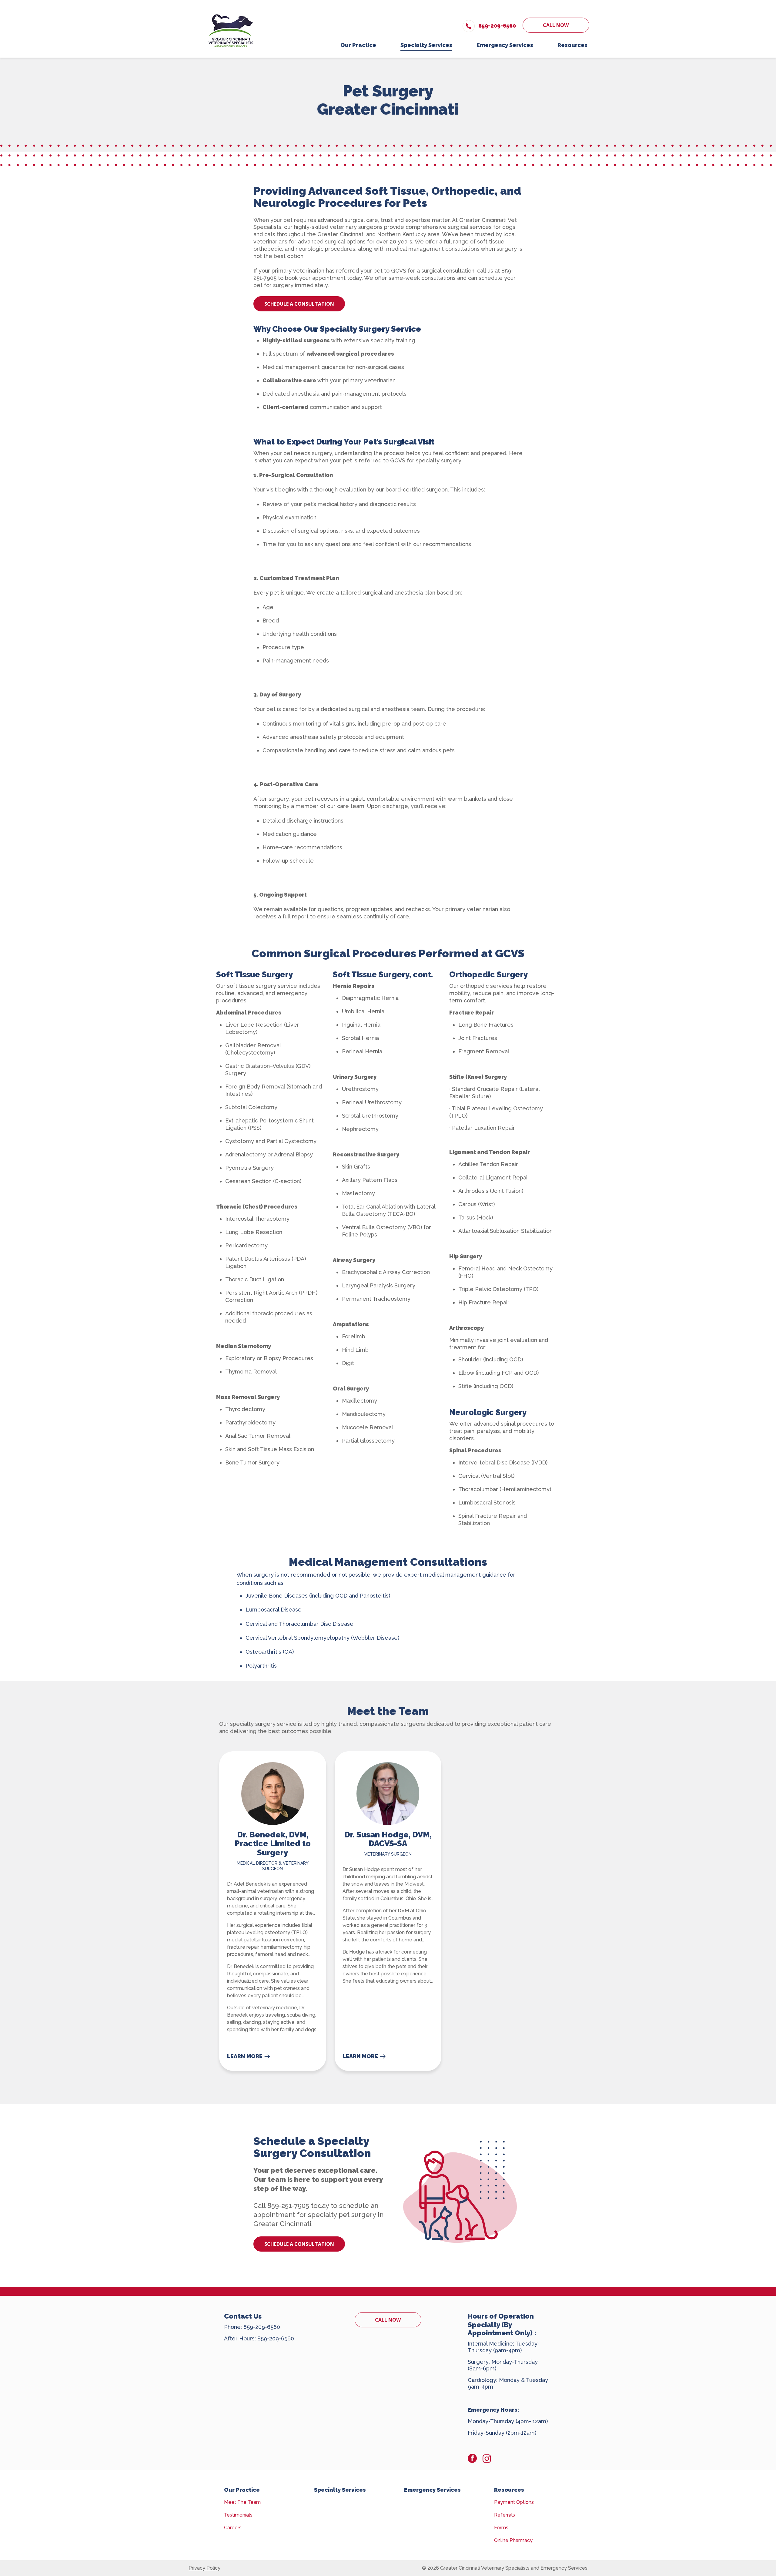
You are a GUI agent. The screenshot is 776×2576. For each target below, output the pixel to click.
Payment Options (514, 2502)
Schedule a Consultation (299, 304)
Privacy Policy (204, 2568)
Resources (509, 2490)
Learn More (245, 2056)
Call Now (556, 25)
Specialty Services (340, 2490)
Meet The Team (242, 2502)
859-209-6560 (262, 2327)
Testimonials (238, 2515)
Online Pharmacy (513, 2540)
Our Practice (242, 2490)
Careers (233, 2528)
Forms (501, 2528)
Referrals (505, 2515)
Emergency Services (432, 2490)
